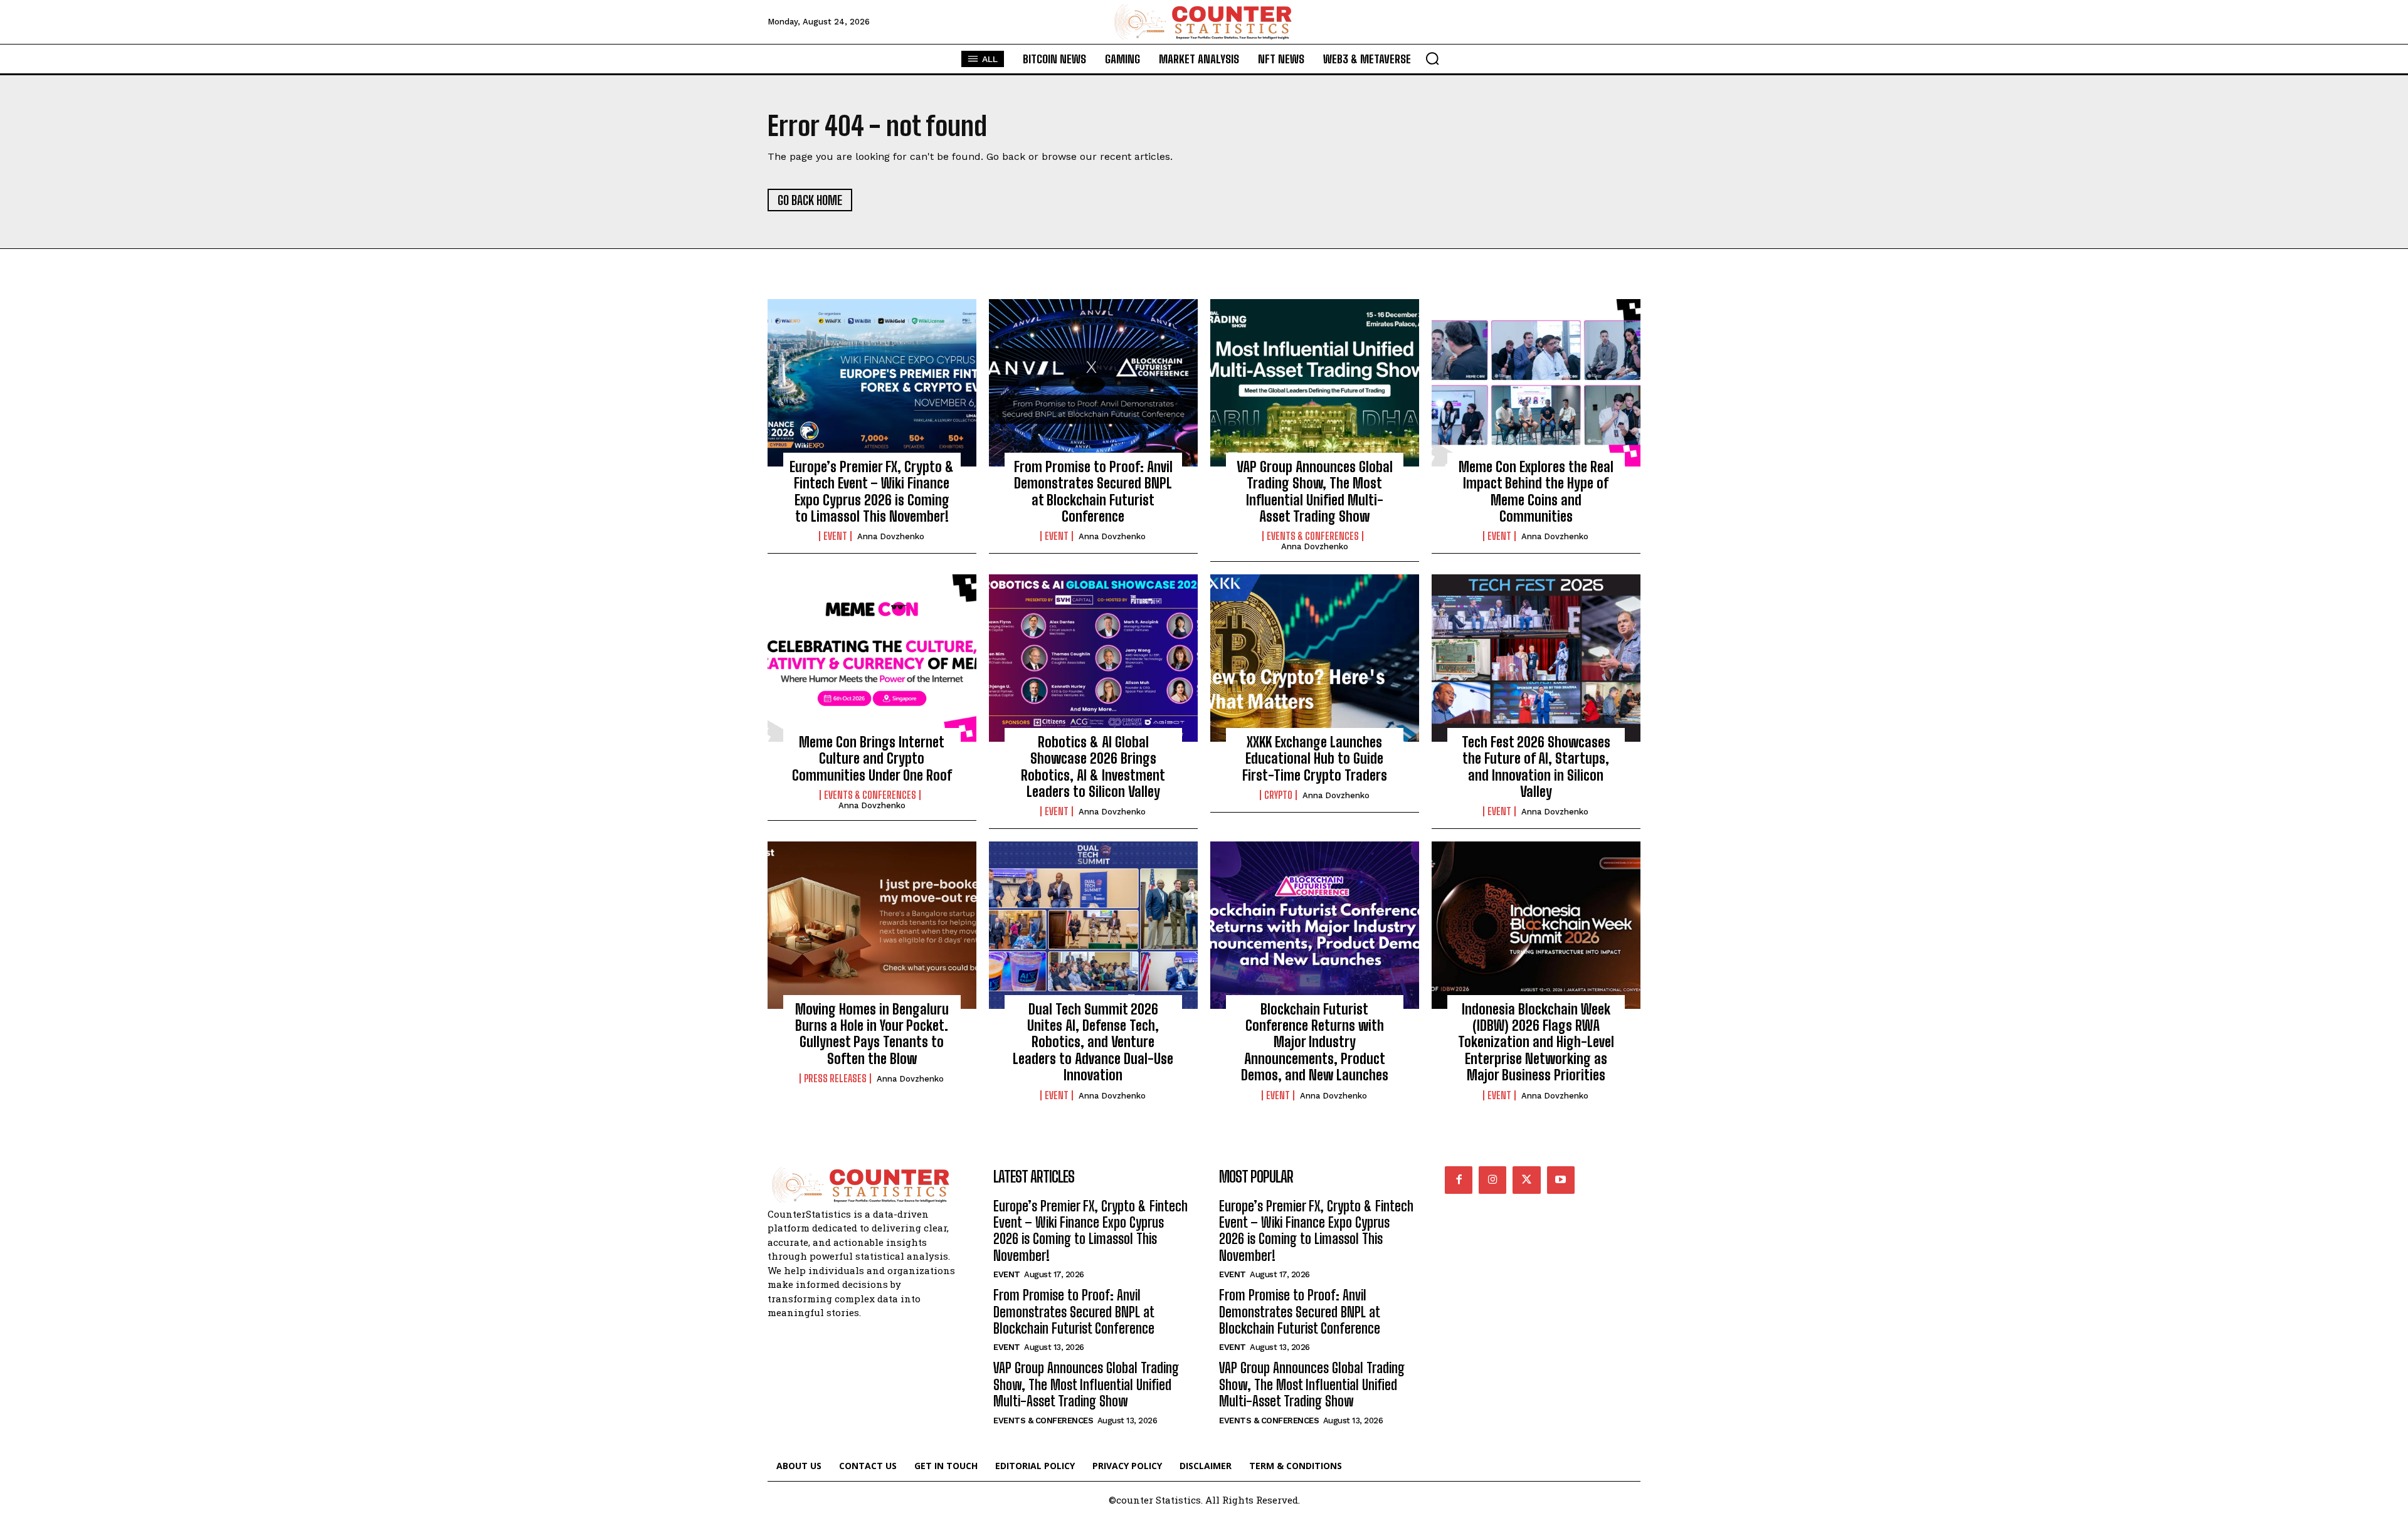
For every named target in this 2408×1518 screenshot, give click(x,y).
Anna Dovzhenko (891, 536)
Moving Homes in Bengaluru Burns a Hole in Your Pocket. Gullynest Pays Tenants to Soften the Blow (872, 1034)
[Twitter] (1526, 1180)
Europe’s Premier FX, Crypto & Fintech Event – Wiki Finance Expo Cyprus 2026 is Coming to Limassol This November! (872, 492)
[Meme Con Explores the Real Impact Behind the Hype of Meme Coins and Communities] (1536, 382)
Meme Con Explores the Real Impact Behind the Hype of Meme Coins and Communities (1536, 492)
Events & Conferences (1313, 536)
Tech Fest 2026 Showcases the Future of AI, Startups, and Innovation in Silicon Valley (1536, 767)
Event (835, 536)
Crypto (1278, 795)
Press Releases (835, 1078)
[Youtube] (1561, 1180)
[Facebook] (1459, 1180)
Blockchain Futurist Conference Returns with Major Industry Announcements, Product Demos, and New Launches (1315, 1042)
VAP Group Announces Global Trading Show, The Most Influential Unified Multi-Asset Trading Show (1315, 492)
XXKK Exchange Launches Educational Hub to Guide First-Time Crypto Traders (1315, 759)
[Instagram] (1492, 1180)
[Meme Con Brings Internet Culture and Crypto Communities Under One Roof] (872, 658)
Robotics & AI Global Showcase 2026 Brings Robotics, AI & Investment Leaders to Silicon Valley (1093, 767)
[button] (1432, 58)
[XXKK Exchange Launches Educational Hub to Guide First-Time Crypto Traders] (1315, 658)
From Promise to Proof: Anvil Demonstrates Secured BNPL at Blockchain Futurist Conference (1093, 492)
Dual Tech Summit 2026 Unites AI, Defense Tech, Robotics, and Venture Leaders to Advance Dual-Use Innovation (1093, 1042)
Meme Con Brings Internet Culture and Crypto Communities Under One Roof (872, 759)
